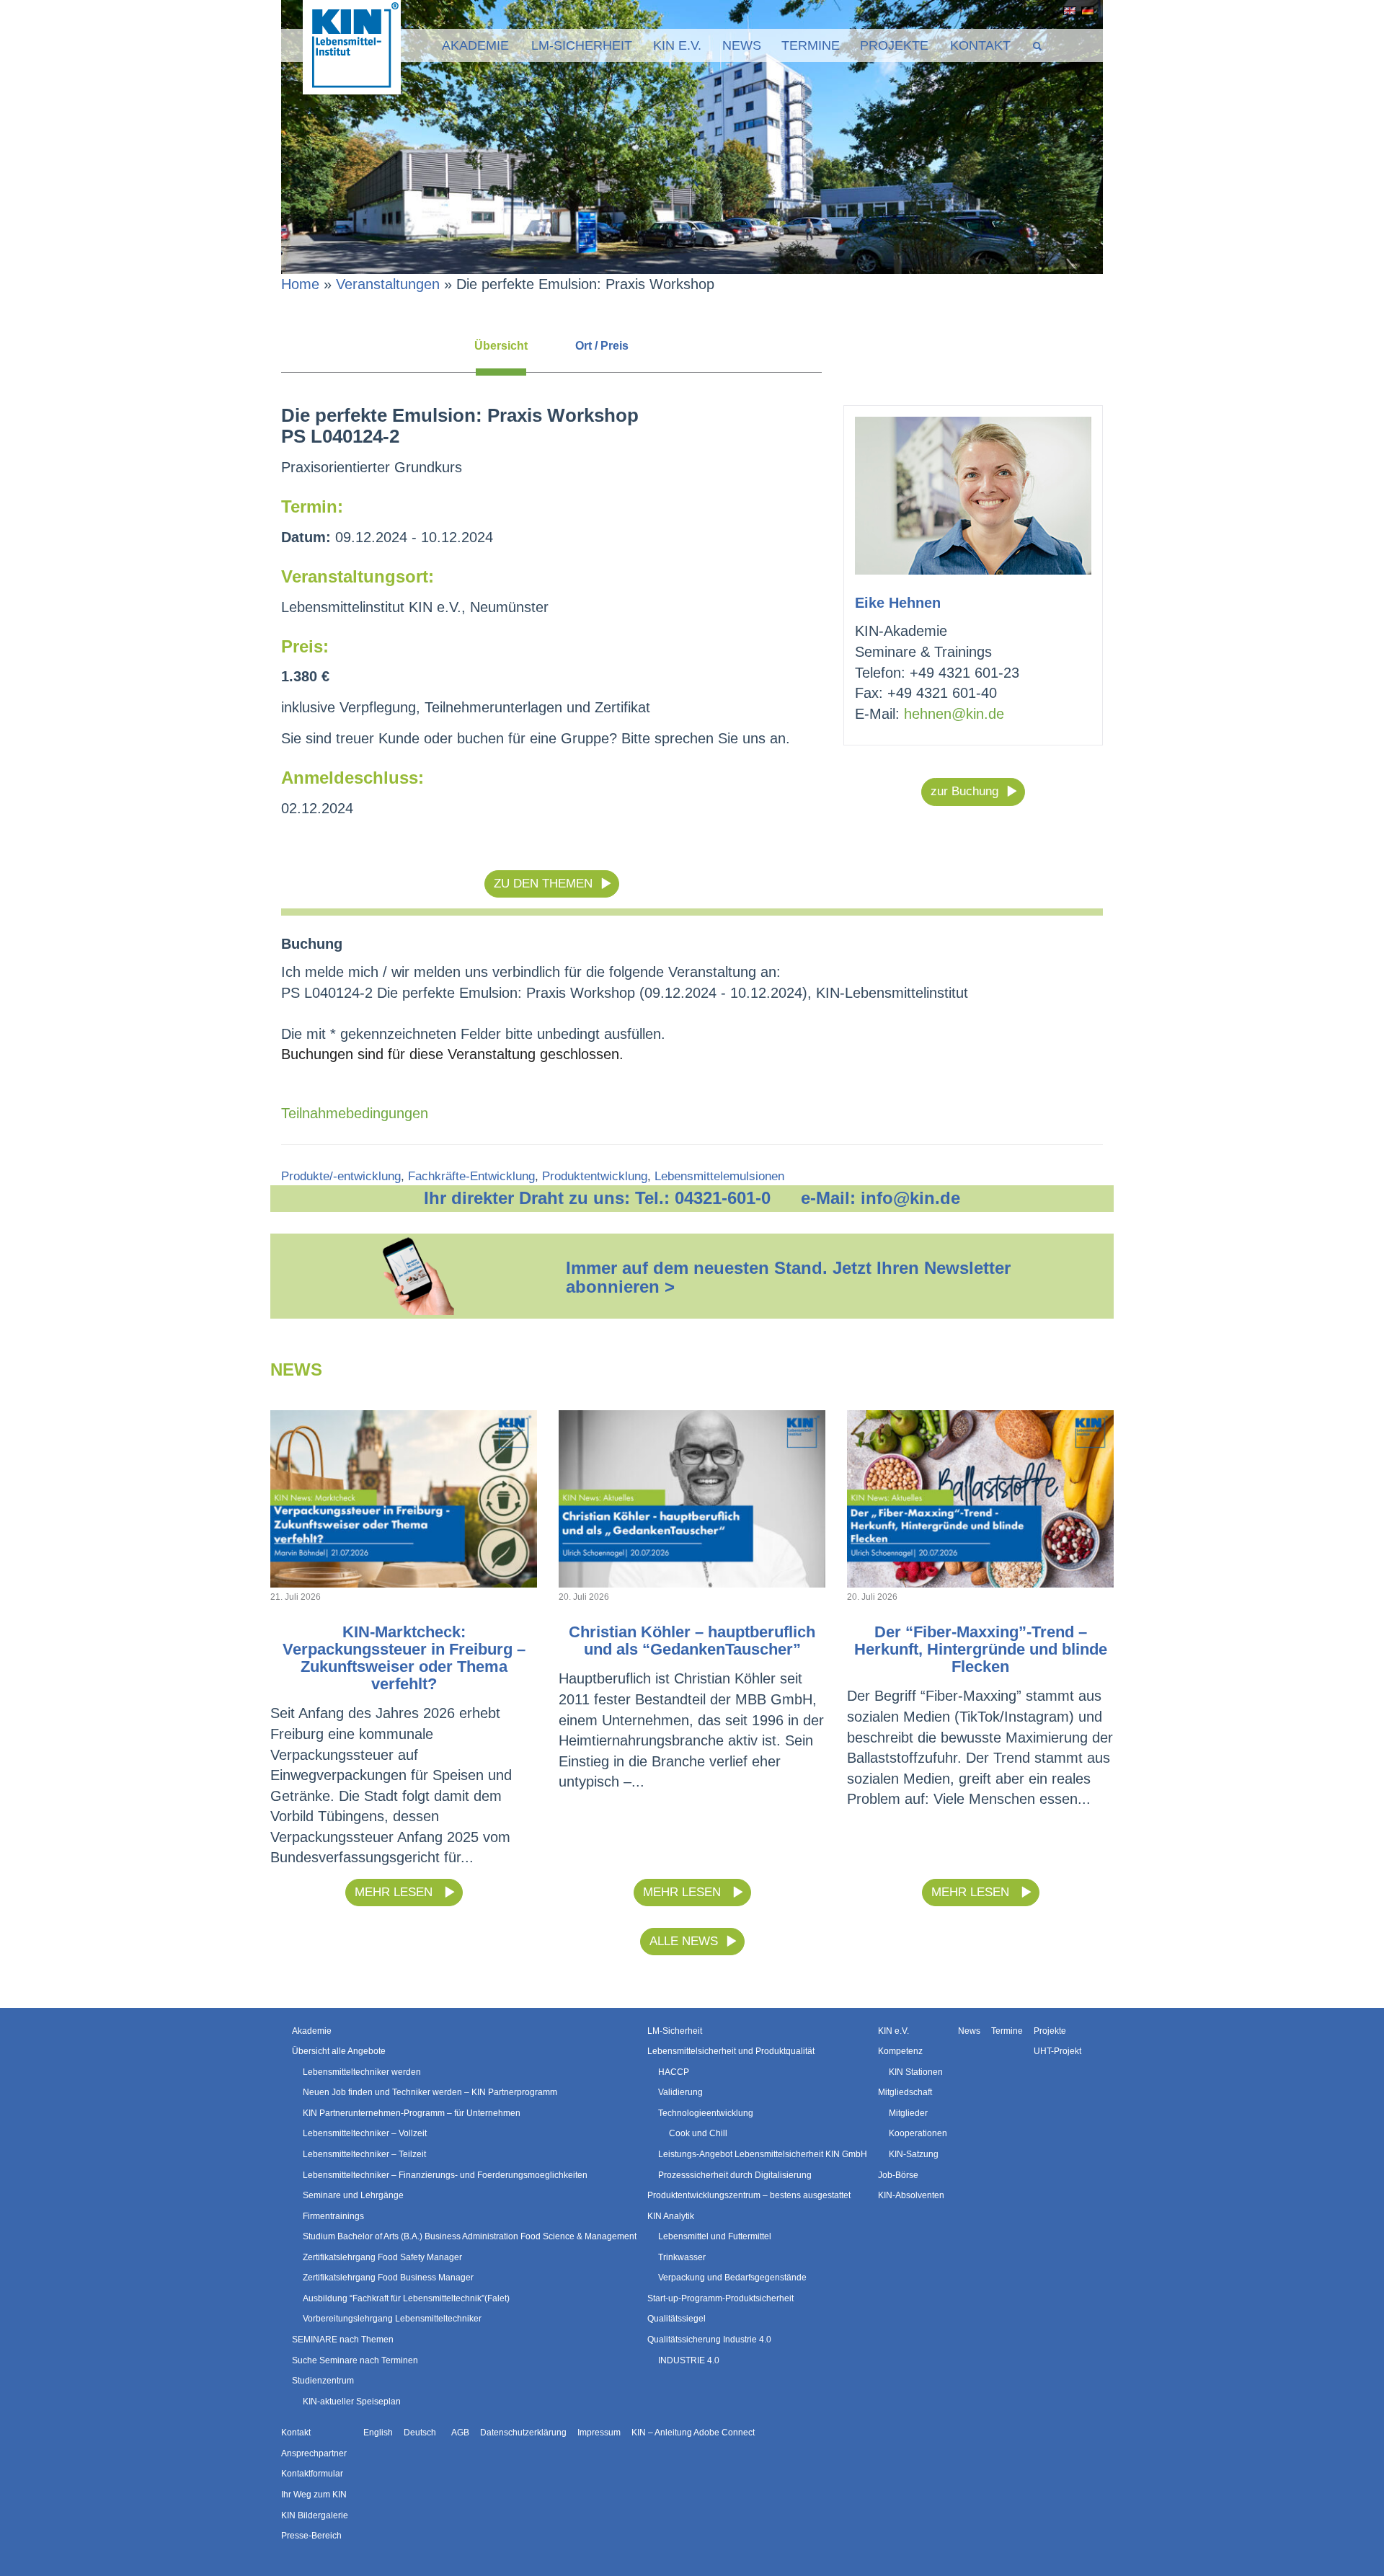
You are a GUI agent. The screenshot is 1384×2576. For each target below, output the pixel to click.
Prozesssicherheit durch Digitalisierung (735, 2175)
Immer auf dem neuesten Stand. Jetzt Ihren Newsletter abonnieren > (788, 1277)
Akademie (475, 45)
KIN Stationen (916, 2072)
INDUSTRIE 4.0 (689, 2360)
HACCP (674, 2072)
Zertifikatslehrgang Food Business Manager (388, 2278)
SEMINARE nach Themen (343, 2340)
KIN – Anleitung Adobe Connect (693, 2433)
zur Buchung (964, 791)
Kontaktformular (312, 2474)
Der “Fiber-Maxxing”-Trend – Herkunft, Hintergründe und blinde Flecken (981, 1649)
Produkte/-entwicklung (341, 1176)
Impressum (599, 2433)
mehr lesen (395, 1892)
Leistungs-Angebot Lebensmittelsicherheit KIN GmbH (763, 2154)
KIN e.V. (677, 45)
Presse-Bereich (311, 2536)
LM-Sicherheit (582, 45)
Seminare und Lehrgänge (353, 2195)
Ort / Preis (602, 346)
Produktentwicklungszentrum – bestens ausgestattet (749, 2195)
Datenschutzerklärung (523, 2433)
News (742, 45)
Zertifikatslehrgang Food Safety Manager (382, 2257)
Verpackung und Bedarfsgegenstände (732, 2278)
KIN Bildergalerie (315, 2515)
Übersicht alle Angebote (339, 2051)
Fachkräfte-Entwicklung (471, 1176)
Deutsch (1085, 11)
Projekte (894, 45)
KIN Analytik (671, 2216)
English (1067, 11)
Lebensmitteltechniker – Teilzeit (364, 2154)
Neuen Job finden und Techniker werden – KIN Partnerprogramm (430, 2092)
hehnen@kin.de (954, 714)
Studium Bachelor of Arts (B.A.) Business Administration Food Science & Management (470, 2236)
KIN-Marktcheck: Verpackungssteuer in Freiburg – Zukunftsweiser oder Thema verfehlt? (404, 1658)
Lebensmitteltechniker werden (362, 2072)
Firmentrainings (333, 2216)
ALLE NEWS (684, 1941)
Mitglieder (908, 2113)
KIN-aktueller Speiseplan (352, 2402)
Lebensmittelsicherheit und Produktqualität (731, 2051)
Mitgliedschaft (905, 2092)
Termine (811, 45)
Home (300, 284)
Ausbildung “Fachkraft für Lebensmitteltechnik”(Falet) (406, 2298)
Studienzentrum (323, 2381)
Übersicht (501, 346)
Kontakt (980, 45)
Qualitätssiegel (677, 2319)
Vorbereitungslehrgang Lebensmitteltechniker (392, 2319)
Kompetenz (900, 2051)
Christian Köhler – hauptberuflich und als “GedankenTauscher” (692, 1641)
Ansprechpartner (314, 2453)
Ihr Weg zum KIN (314, 2495)
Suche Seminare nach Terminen (355, 2360)
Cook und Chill (698, 2133)
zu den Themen (543, 884)
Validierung (680, 2092)
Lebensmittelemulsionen (719, 1176)
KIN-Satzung (914, 2154)
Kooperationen (918, 2133)
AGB (460, 2433)
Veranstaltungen (388, 284)
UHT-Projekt (1057, 2051)
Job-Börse (898, 2175)
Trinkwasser (682, 2257)
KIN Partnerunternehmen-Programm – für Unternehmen (412, 2113)
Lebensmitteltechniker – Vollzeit (365, 2133)
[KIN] (352, 46)
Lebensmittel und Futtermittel (715, 2236)
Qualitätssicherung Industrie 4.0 (709, 2340)
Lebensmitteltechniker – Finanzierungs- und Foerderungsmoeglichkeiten (445, 2175)
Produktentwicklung (595, 1176)
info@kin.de (910, 1198)
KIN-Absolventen (911, 2195)
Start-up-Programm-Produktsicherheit (720, 2298)
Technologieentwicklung (706, 2113)
